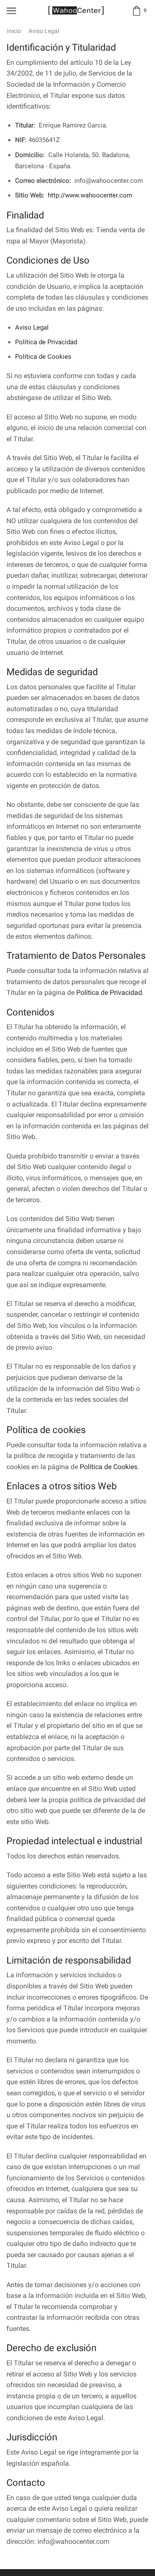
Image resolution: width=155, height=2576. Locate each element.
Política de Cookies (43, 357)
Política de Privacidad (46, 342)
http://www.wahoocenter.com (90, 195)
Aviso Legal (32, 327)
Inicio (14, 31)
